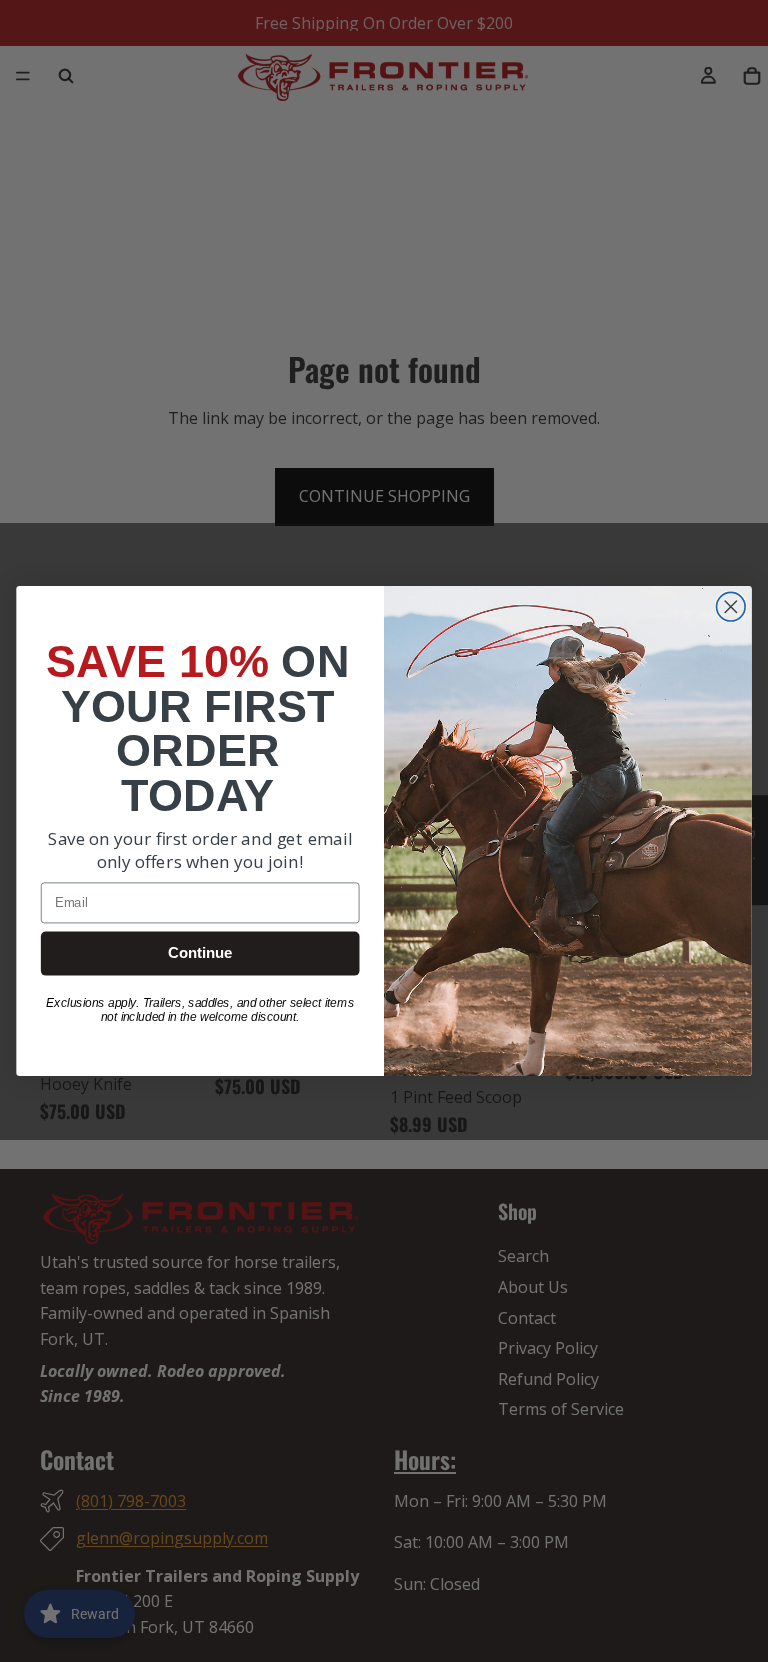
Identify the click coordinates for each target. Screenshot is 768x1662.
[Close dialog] (731, 606)
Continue (200, 953)
